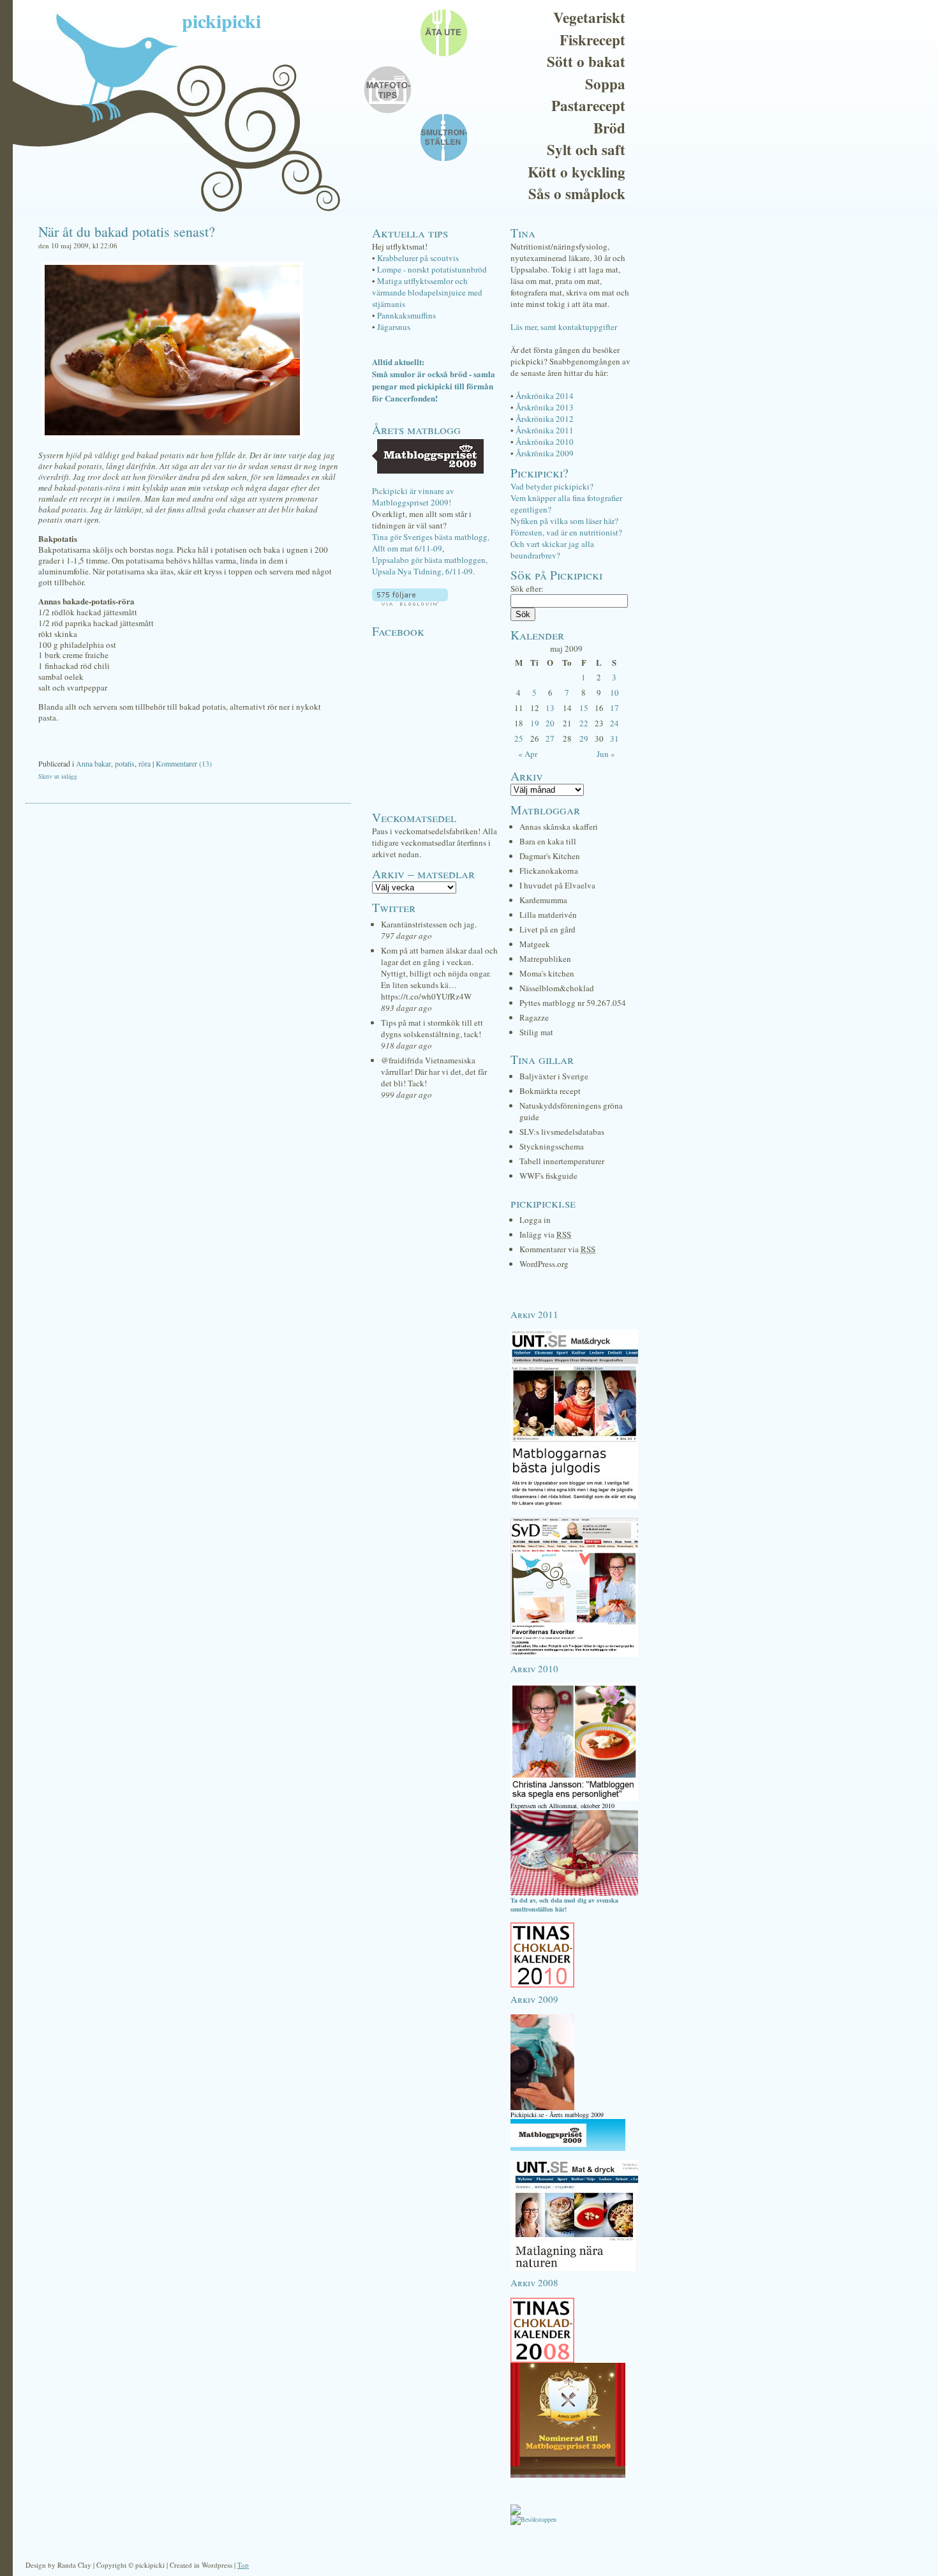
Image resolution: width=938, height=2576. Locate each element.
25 (519, 738)
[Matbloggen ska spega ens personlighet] (574, 1799)
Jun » (606, 754)
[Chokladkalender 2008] (542, 2360)
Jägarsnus (394, 327)
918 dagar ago (406, 1045)
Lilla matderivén (548, 915)
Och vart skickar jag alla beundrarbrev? (552, 550)
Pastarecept (588, 105)
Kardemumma (543, 900)
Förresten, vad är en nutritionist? (566, 532)
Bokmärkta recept (550, 1091)
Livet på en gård (547, 929)
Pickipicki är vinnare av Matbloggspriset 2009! (413, 497)
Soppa (605, 84)
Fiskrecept (592, 40)
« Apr (528, 754)
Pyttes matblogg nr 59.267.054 (573, 1003)
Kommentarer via (557, 1249)
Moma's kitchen (547, 973)
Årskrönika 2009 (545, 453)
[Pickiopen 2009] (542, 2108)
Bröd (609, 128)
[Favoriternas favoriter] (574, 1654)
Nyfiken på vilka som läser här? (564, 521)
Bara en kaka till (548, 841)
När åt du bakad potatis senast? (127, 231)
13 (550, 708)
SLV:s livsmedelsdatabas (562, 1132)
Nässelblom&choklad (557, 988)
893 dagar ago (406, 1008)
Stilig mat (536, 1032)
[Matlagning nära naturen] (574, 2268)
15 (584, 708)
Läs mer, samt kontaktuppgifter (564, 327)
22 (584, 723)
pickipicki (221, 20)
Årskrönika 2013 (545, 407)
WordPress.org (544, 1264)
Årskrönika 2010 (545, 442)
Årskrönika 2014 (545, 396)
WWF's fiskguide (548, 1176)
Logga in (535, 1220)
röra (145, 763)
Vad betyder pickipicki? (552, 486)
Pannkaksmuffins (406, 315)
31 (614, 738)
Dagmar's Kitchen (550, 856)
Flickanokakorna (549, 871)
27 (550, 738)
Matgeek (535, 944)
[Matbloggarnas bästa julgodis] (574, 1506)
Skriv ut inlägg (58, 776)
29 (584, 738)
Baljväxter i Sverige (554, 1076)
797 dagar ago (406, 936)
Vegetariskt (589, 17)
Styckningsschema (552, 1146)
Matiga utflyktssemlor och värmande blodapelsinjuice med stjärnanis (427, 292)
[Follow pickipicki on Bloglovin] (410, 603)
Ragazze (534, 1017)
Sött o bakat (586, 61)
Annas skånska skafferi (559, 827)
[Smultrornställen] (574, 1893)
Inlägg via (545, 1234)
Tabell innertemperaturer (562, 1161)
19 (535, 723)
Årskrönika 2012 (545, 419)
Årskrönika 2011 (545, 430)
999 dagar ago (406, 1095)
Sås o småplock (577, 193)
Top (243, 2565)
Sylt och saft (586, 149)
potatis (125, 763)
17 (614, 708)
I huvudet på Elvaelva (557, 885)
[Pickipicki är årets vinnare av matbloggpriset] (568, 2148)
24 (614, 723)
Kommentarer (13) (184, 763)
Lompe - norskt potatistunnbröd (432, 269)
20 (550, 723)
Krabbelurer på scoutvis (418, 258)
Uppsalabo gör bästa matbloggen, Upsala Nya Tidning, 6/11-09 (430, 565)
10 (614, 693)
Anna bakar (93, 763)
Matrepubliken (545, 959)
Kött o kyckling (577, 172)
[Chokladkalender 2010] (542, 1985)
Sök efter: (527, 588)
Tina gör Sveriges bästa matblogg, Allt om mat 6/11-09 (431, 543)
